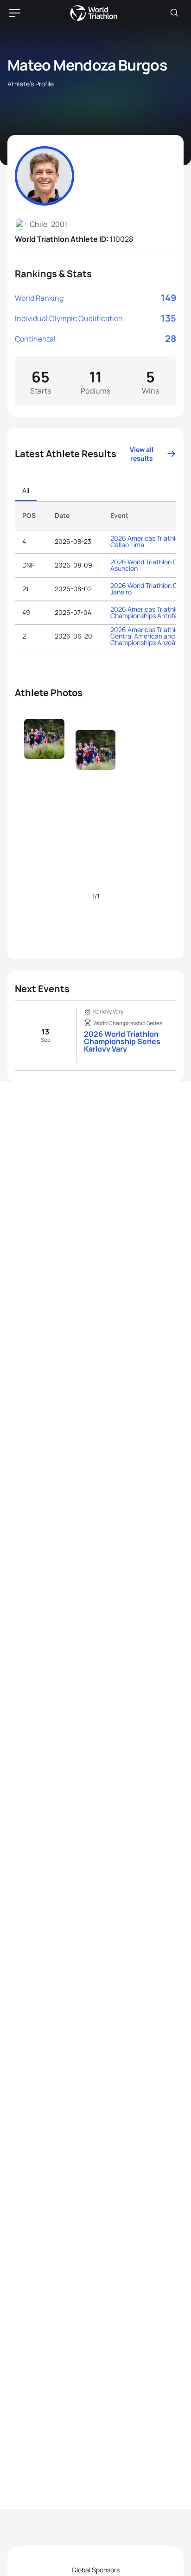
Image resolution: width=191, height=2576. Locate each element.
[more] (44, 758)
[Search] (174, 13)
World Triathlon (94, 13)
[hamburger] (15, 13)
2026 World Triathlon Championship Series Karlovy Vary (122, 1041)
